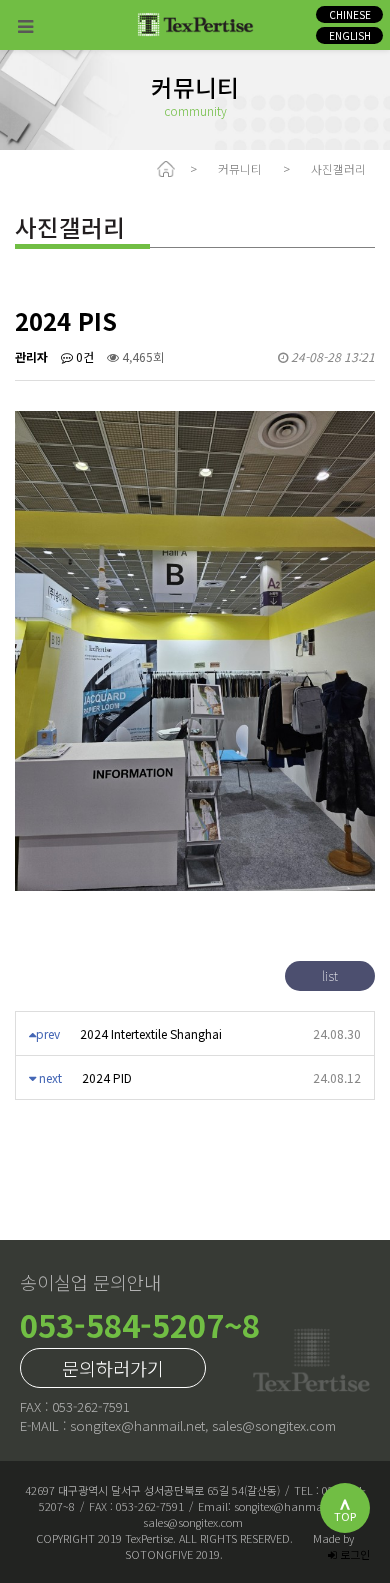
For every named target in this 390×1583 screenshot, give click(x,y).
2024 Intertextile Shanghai (151, 1033)
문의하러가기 (113, 1368)
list (330, 975)
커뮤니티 (240, 168)
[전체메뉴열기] (25, 25)
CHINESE (350, 14)
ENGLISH (350, 35)
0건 (83, 356)
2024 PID (107, 1077)
